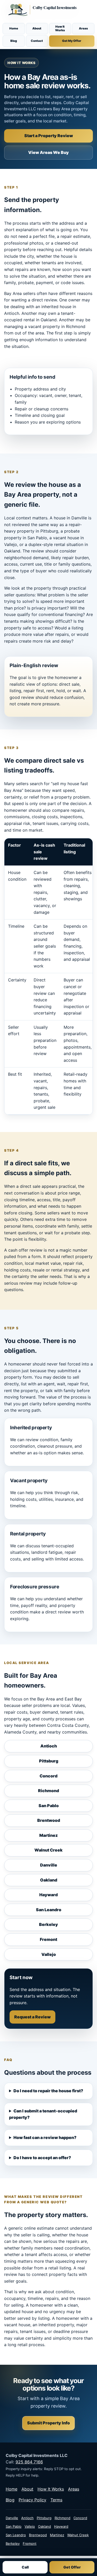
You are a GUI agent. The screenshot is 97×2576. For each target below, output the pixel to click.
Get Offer (72, 2567)
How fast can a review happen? (45, 2137)
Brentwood (49, 1820)
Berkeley (48, 1924)
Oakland (49, 1880)
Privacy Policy (32, 2500)
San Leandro (49, 1910)
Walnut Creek (48, 1850)
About (37, 28)
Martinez (48, 1835)
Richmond (48, 1791)
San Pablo (49, 1806)
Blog (14, 41)
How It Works (60, 28)
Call (25, 2567)
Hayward (48, 1895)
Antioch (49, 1746)
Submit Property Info (48, 2423)
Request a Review (32, 2017)
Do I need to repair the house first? (48, 2091)
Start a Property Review (49, 136)
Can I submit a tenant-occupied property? (43, 2114)
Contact (37, 41)
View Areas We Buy (48, 152)
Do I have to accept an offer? (42, 2158)
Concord (48, 1776)
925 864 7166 (29, 2462)
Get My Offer (72, 41)
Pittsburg (49, 1761)
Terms (56, 2500)
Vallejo (49, 1954)
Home (14, 28)
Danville (49, 1865)
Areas (83, 28)
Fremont (48, 1939)
